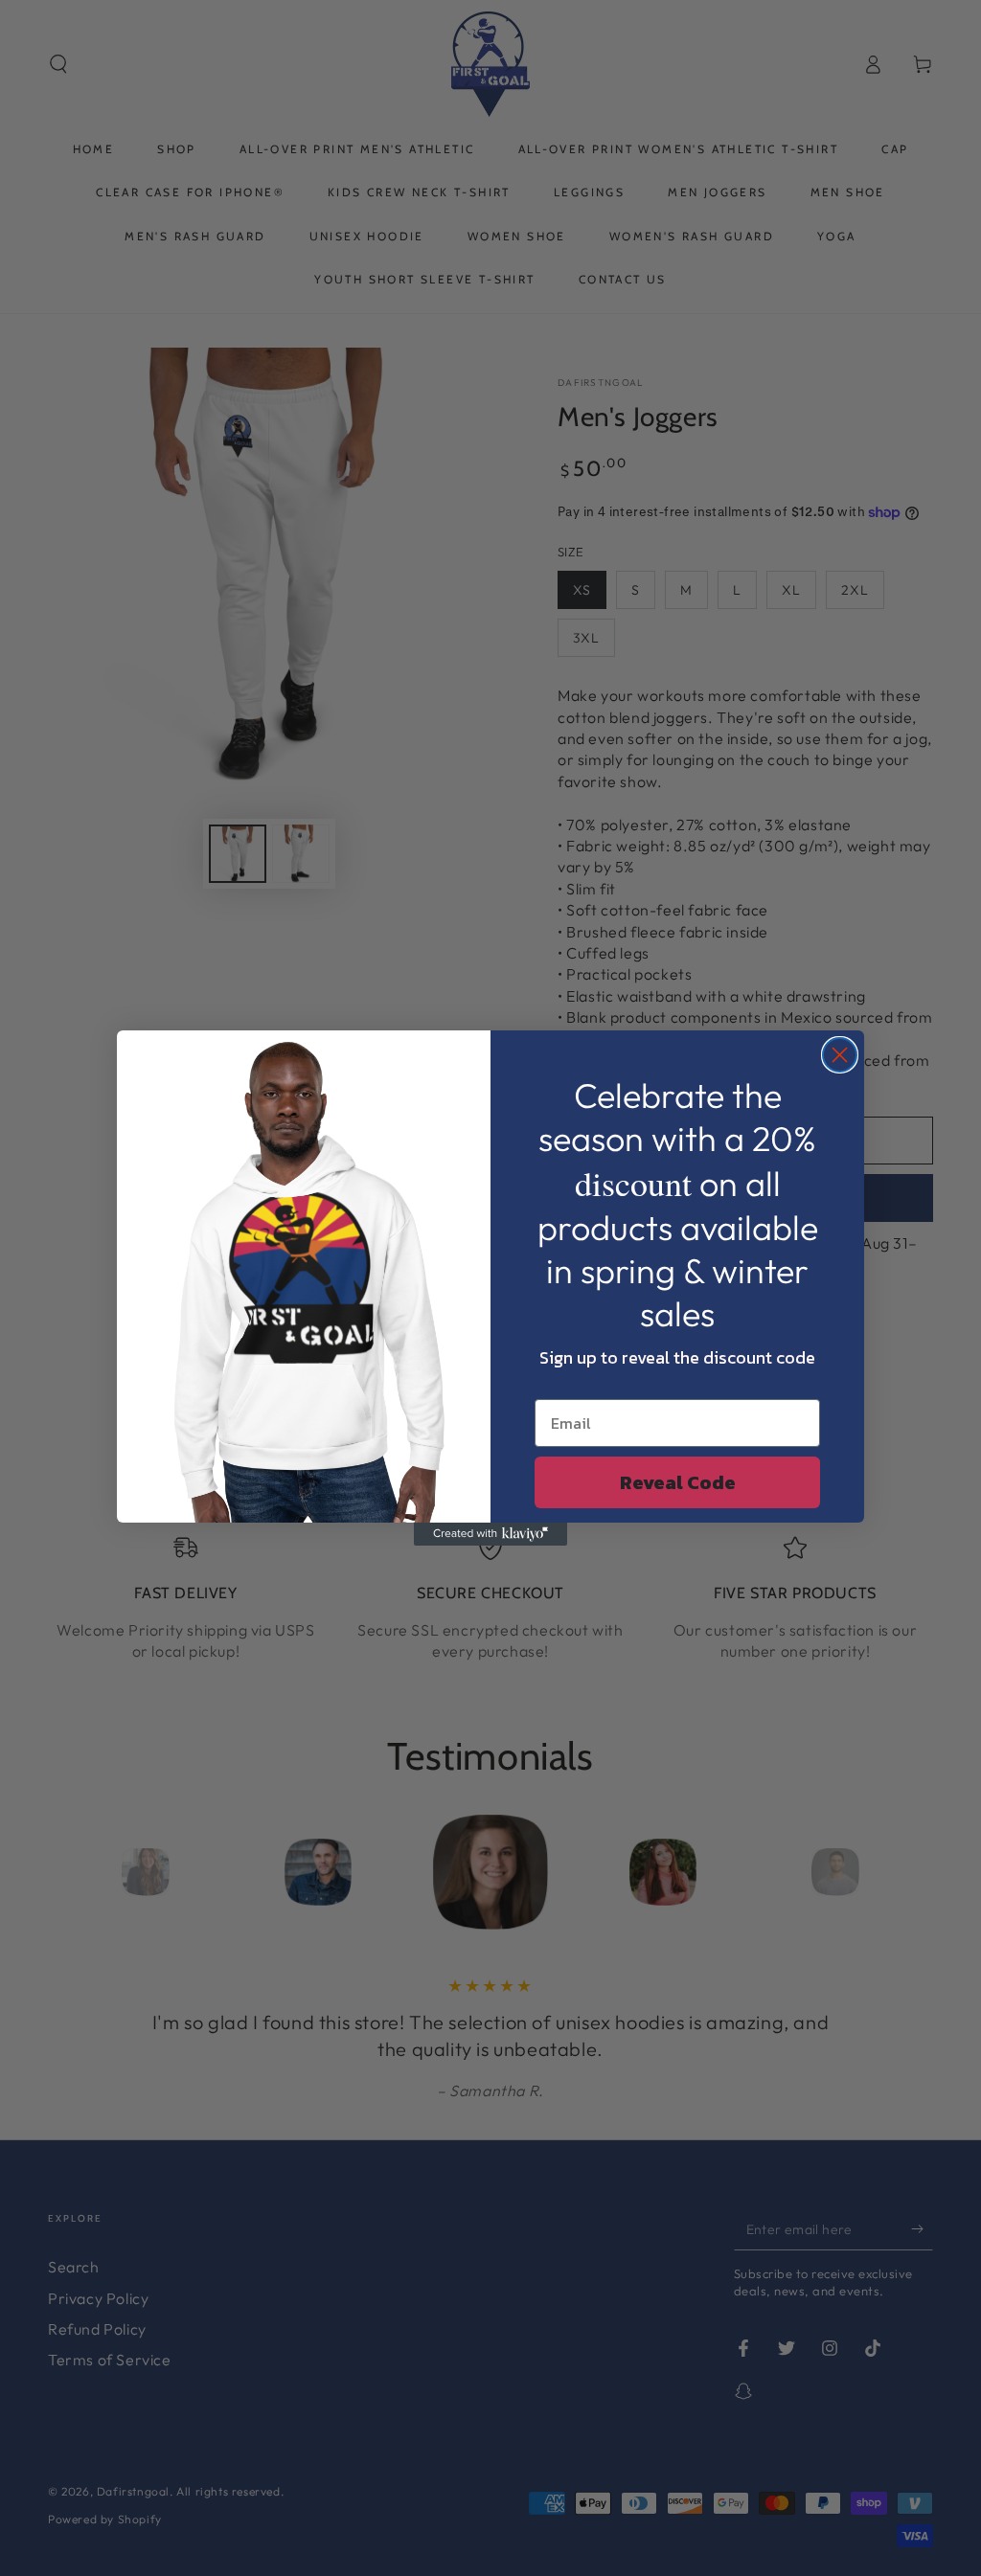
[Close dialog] (840, 1055)
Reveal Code (678, 1482)
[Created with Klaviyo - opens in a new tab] (490, 1534)
